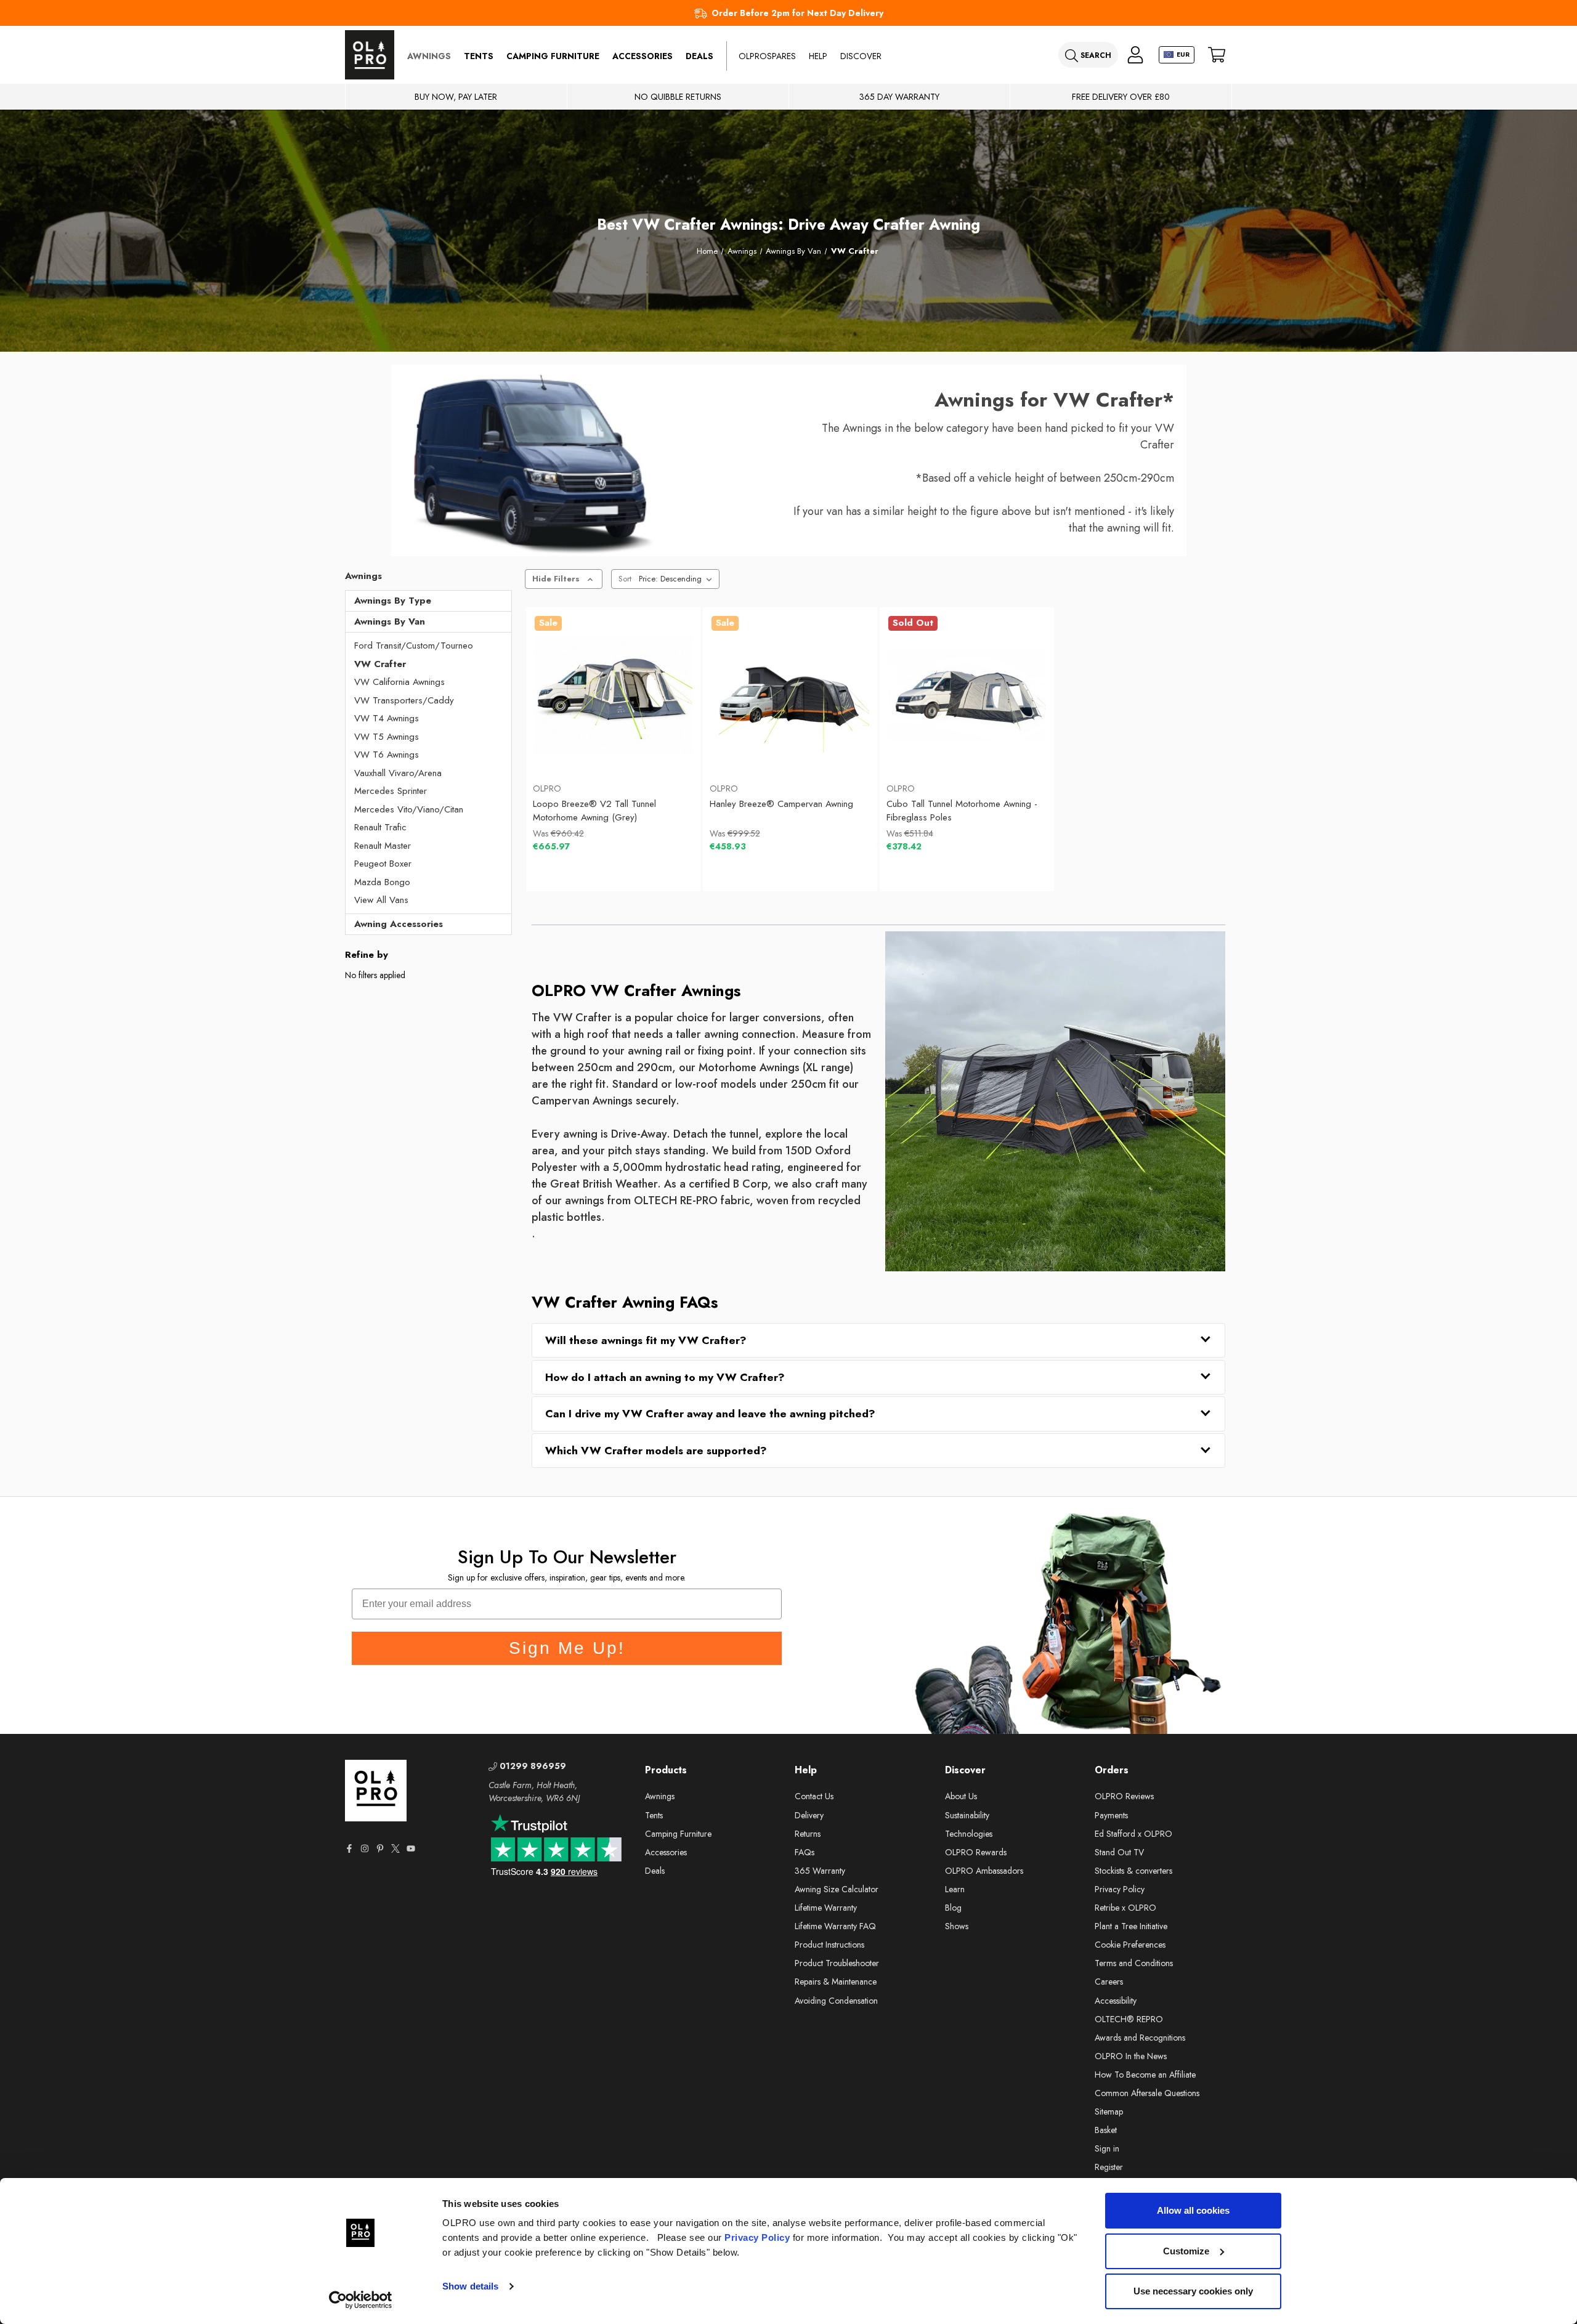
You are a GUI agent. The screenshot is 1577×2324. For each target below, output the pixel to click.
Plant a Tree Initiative (1131, 1926)
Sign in (1107, 2148)
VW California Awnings (399, 682)
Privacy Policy (757, 2237)
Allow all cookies (1193, 2210)
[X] (395, 1848)
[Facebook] (349, 1848)
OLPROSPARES (767, 56)
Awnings (429, 56)
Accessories (643, 56)
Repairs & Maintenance (836, 1982)
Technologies (969, 1834)
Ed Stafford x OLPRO (1133, 1834)
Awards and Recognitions (1140, 2038)
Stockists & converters (1133, 1871)
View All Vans (381, 900)
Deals (699, 56)
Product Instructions (829, 1945)
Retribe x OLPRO (1125, 1908)
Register (1109, 2167)
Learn (955, 1889)
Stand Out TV (1119, 1852)
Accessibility (1116, 2001)
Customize (1186, 2251)
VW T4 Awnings (387, 718)
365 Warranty (820, 1871)
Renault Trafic (380, 827)
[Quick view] (560, 743)
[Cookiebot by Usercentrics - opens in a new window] (361, 2300)
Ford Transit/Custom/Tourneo (414, 646)
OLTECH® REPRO (1129, 2019)
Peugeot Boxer (383, 864)
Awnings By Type (393, 601)
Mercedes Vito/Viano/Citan (409, 809)
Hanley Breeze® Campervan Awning (781, 804)
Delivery (809, 1815)
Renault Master (383, 846)
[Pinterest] (380, 1848)
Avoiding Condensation (836, 2001)
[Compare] (667, 743)
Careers (1109, 1982)
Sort (625, 579)
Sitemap (1109, 2111)
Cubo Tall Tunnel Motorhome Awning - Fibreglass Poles (962, 811)
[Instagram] (365, 1848)
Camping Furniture (553, 56)
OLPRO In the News (1131, 2056)
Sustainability (967, 1815)
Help (818, 56)
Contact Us (814, 1796)
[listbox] (678, 579)
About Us (961, 1796)
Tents (479, 56)
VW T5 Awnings (387, 737)
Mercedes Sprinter (391, 791)
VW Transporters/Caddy (404, 700)
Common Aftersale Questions (1147, 2093)
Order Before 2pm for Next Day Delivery (797, 13)
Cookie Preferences (1130, 1945)
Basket (1106, 2130)
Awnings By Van (390, 621)
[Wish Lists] (613, 743)
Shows (957, 1926)
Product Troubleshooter (837, 1963)
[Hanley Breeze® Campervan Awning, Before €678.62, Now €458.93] (790, 695)
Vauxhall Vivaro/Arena (398, 773)
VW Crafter (380, 664)
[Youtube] (411, 1848)
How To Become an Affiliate (1145, 2075)
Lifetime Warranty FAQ (835, 1926)
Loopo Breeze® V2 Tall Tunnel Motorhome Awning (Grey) (594, 811)
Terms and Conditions (1134, 1963)
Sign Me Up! (567, 1648)
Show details (470, 2286)
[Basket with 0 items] (1217, 55)
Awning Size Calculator (837, 1889)
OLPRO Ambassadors (984, 1871)
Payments (1111, 1815)
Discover (861, 56)
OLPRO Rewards (976, 1852)
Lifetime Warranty (826, 1908)
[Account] (1135, 55)
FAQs (805, 1852)
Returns (808, 1834)
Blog (953, 1908)
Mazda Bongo (382, 882)
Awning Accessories (399, 924)
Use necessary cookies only (1193, 2291)
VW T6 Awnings (387, 755)
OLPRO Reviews (1124, 1796)
